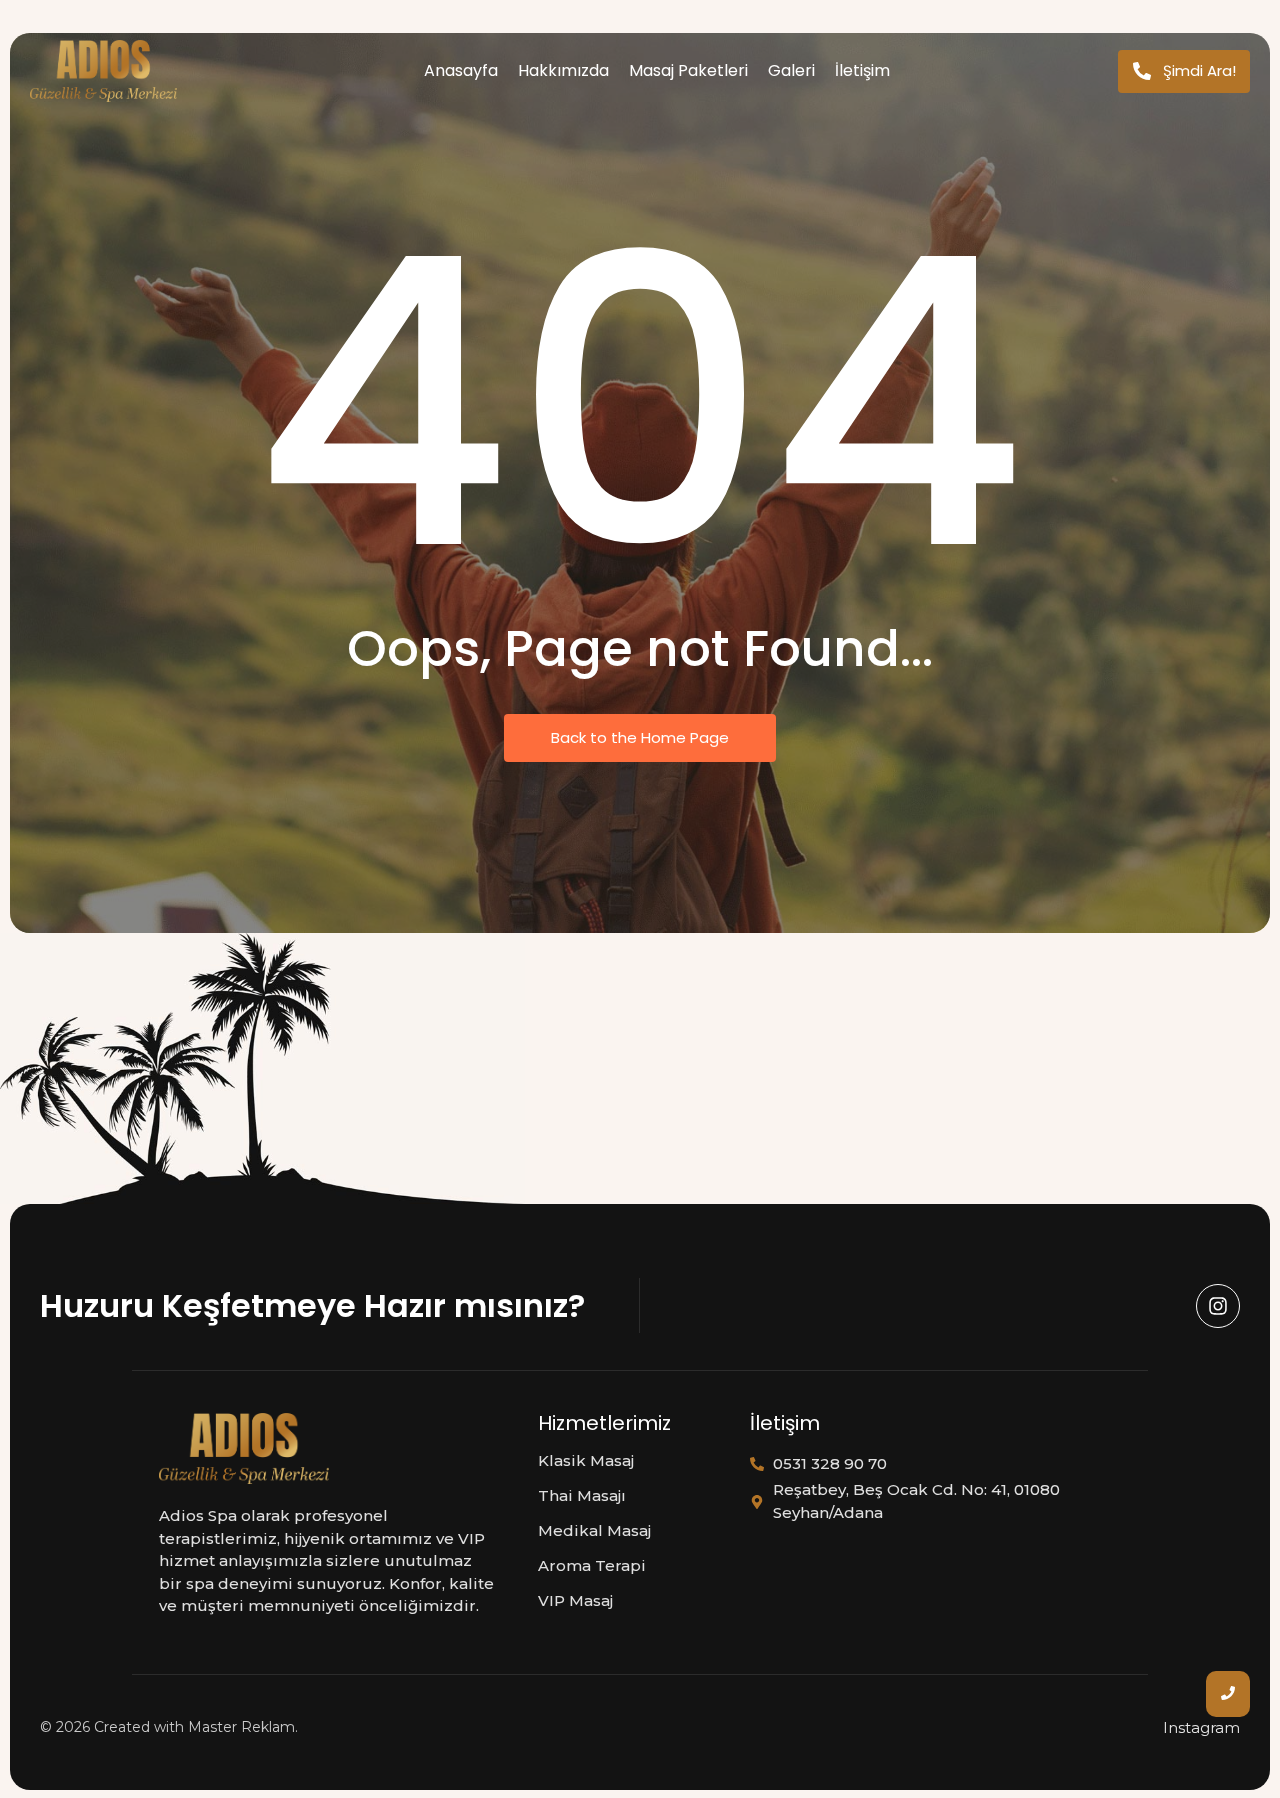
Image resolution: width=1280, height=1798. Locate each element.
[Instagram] (1218, 1306)
